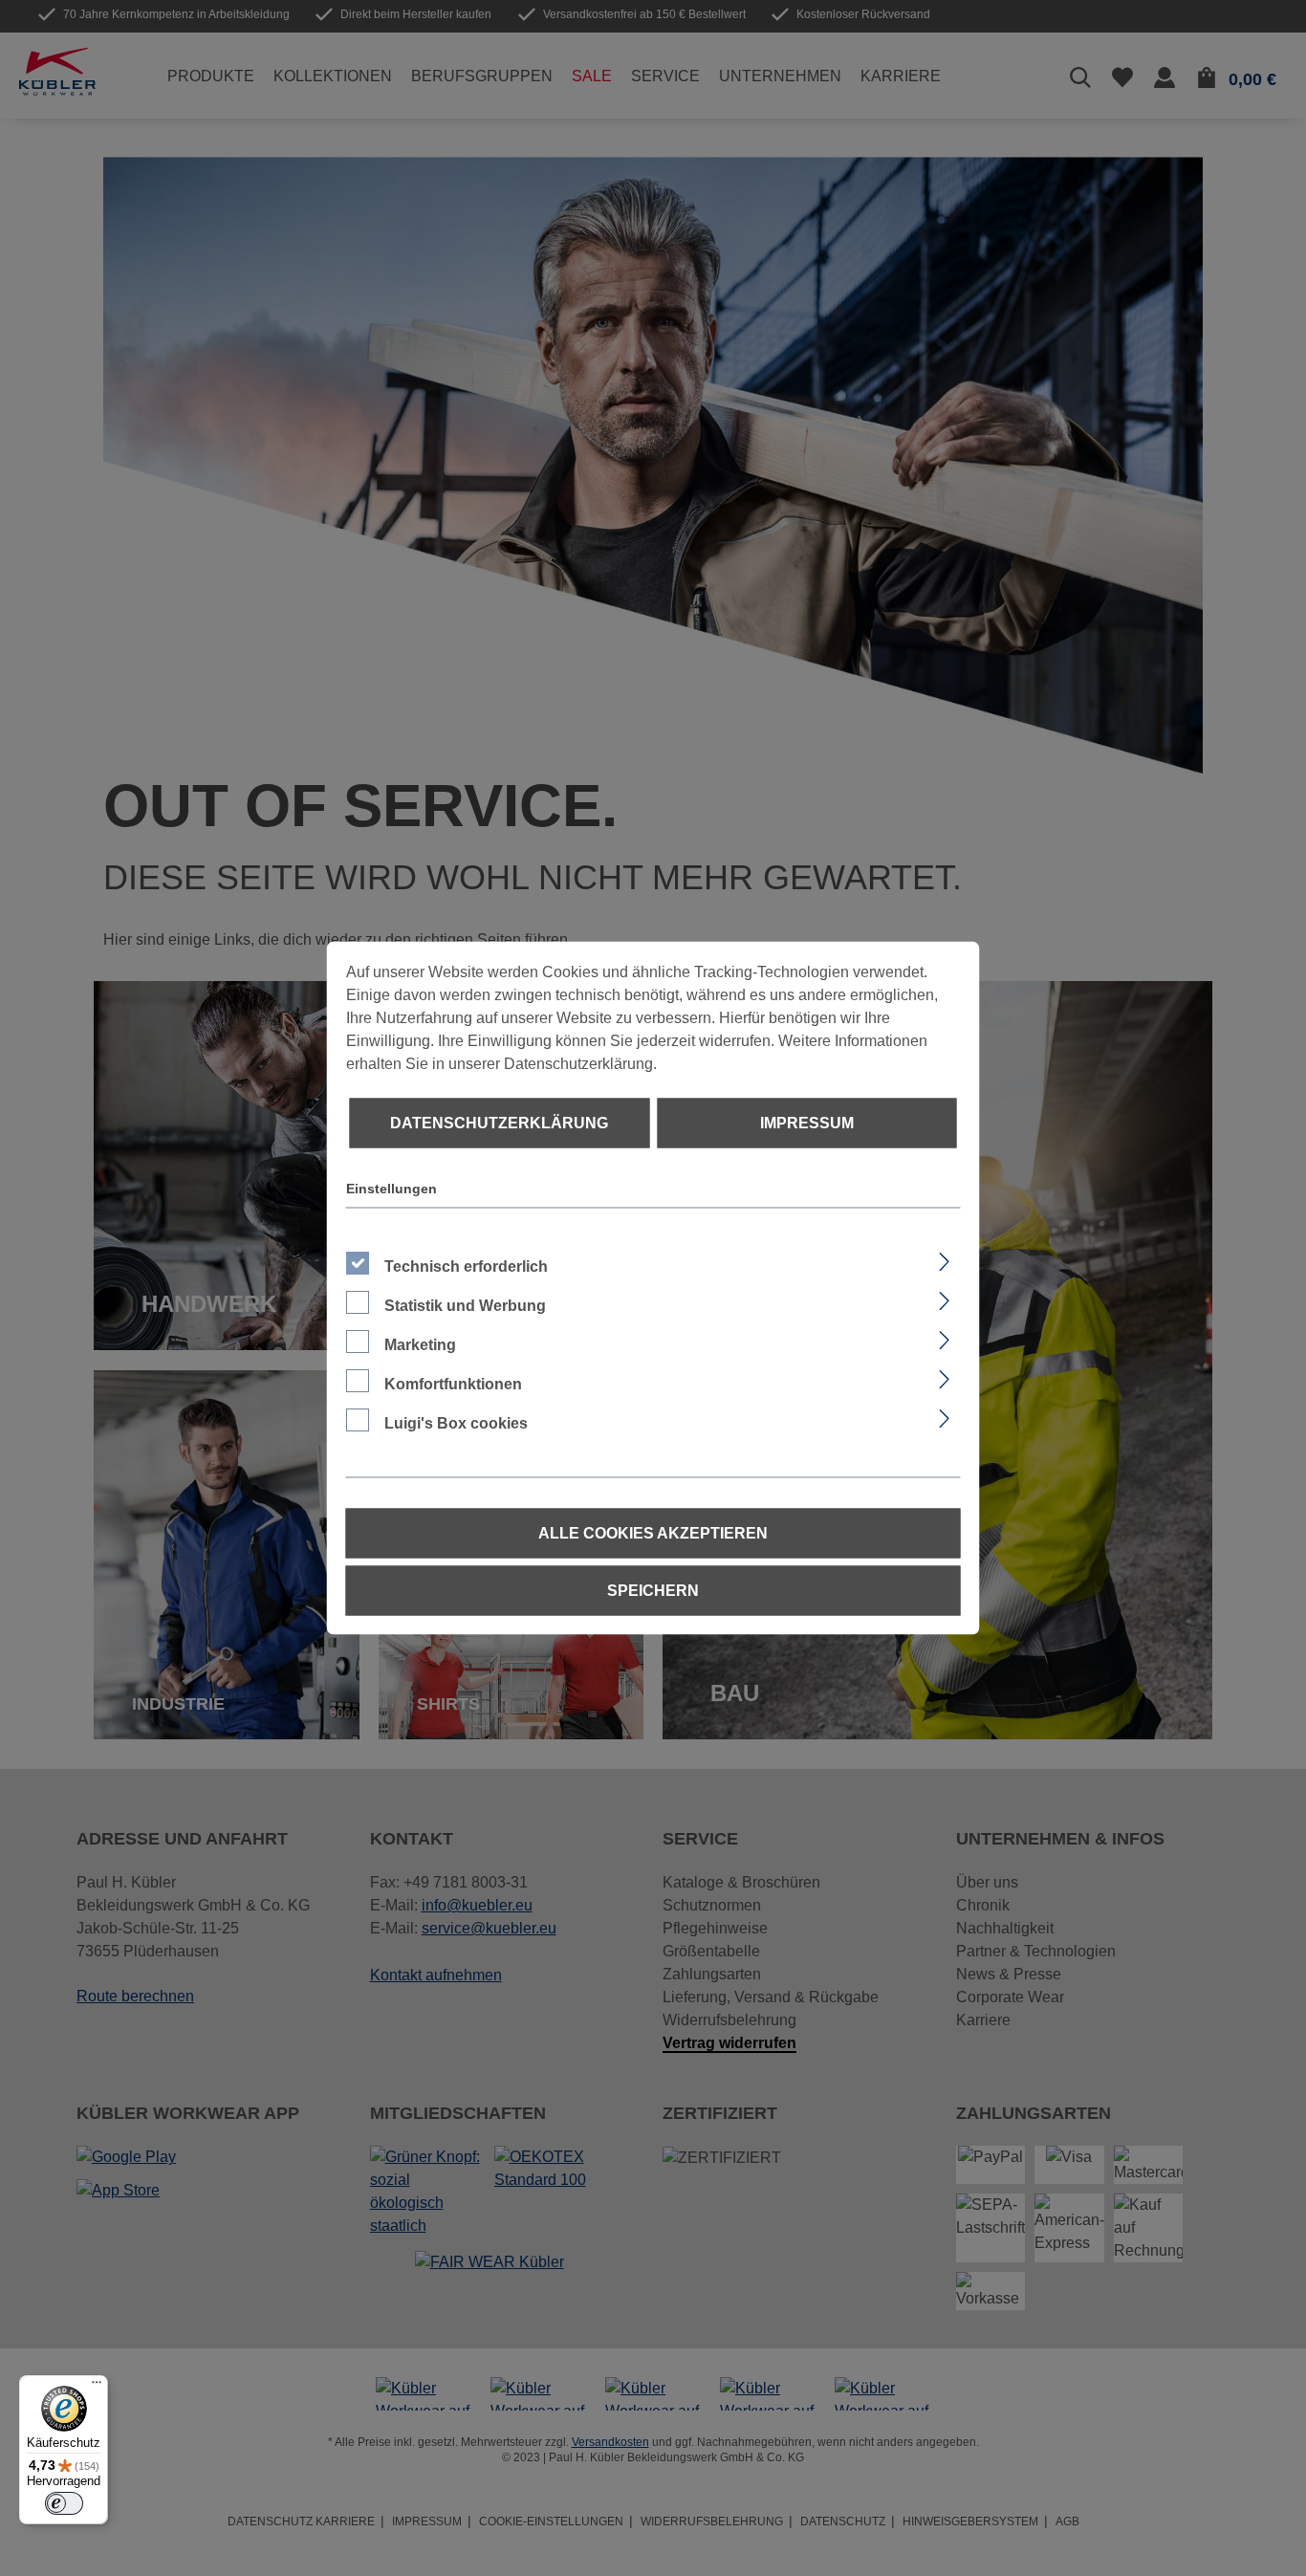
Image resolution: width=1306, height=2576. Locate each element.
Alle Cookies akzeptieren (653, 1533)
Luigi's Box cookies (456, 1423)
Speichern (653, 1591)
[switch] (64, 2503)
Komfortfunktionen (453, 1384)
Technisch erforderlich (466, 1266)
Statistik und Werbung (465, 1306)
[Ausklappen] (943, 1259)
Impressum (807, 1123)
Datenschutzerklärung (499, 1123)
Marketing (420, 1345)
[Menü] (97, 2387)
